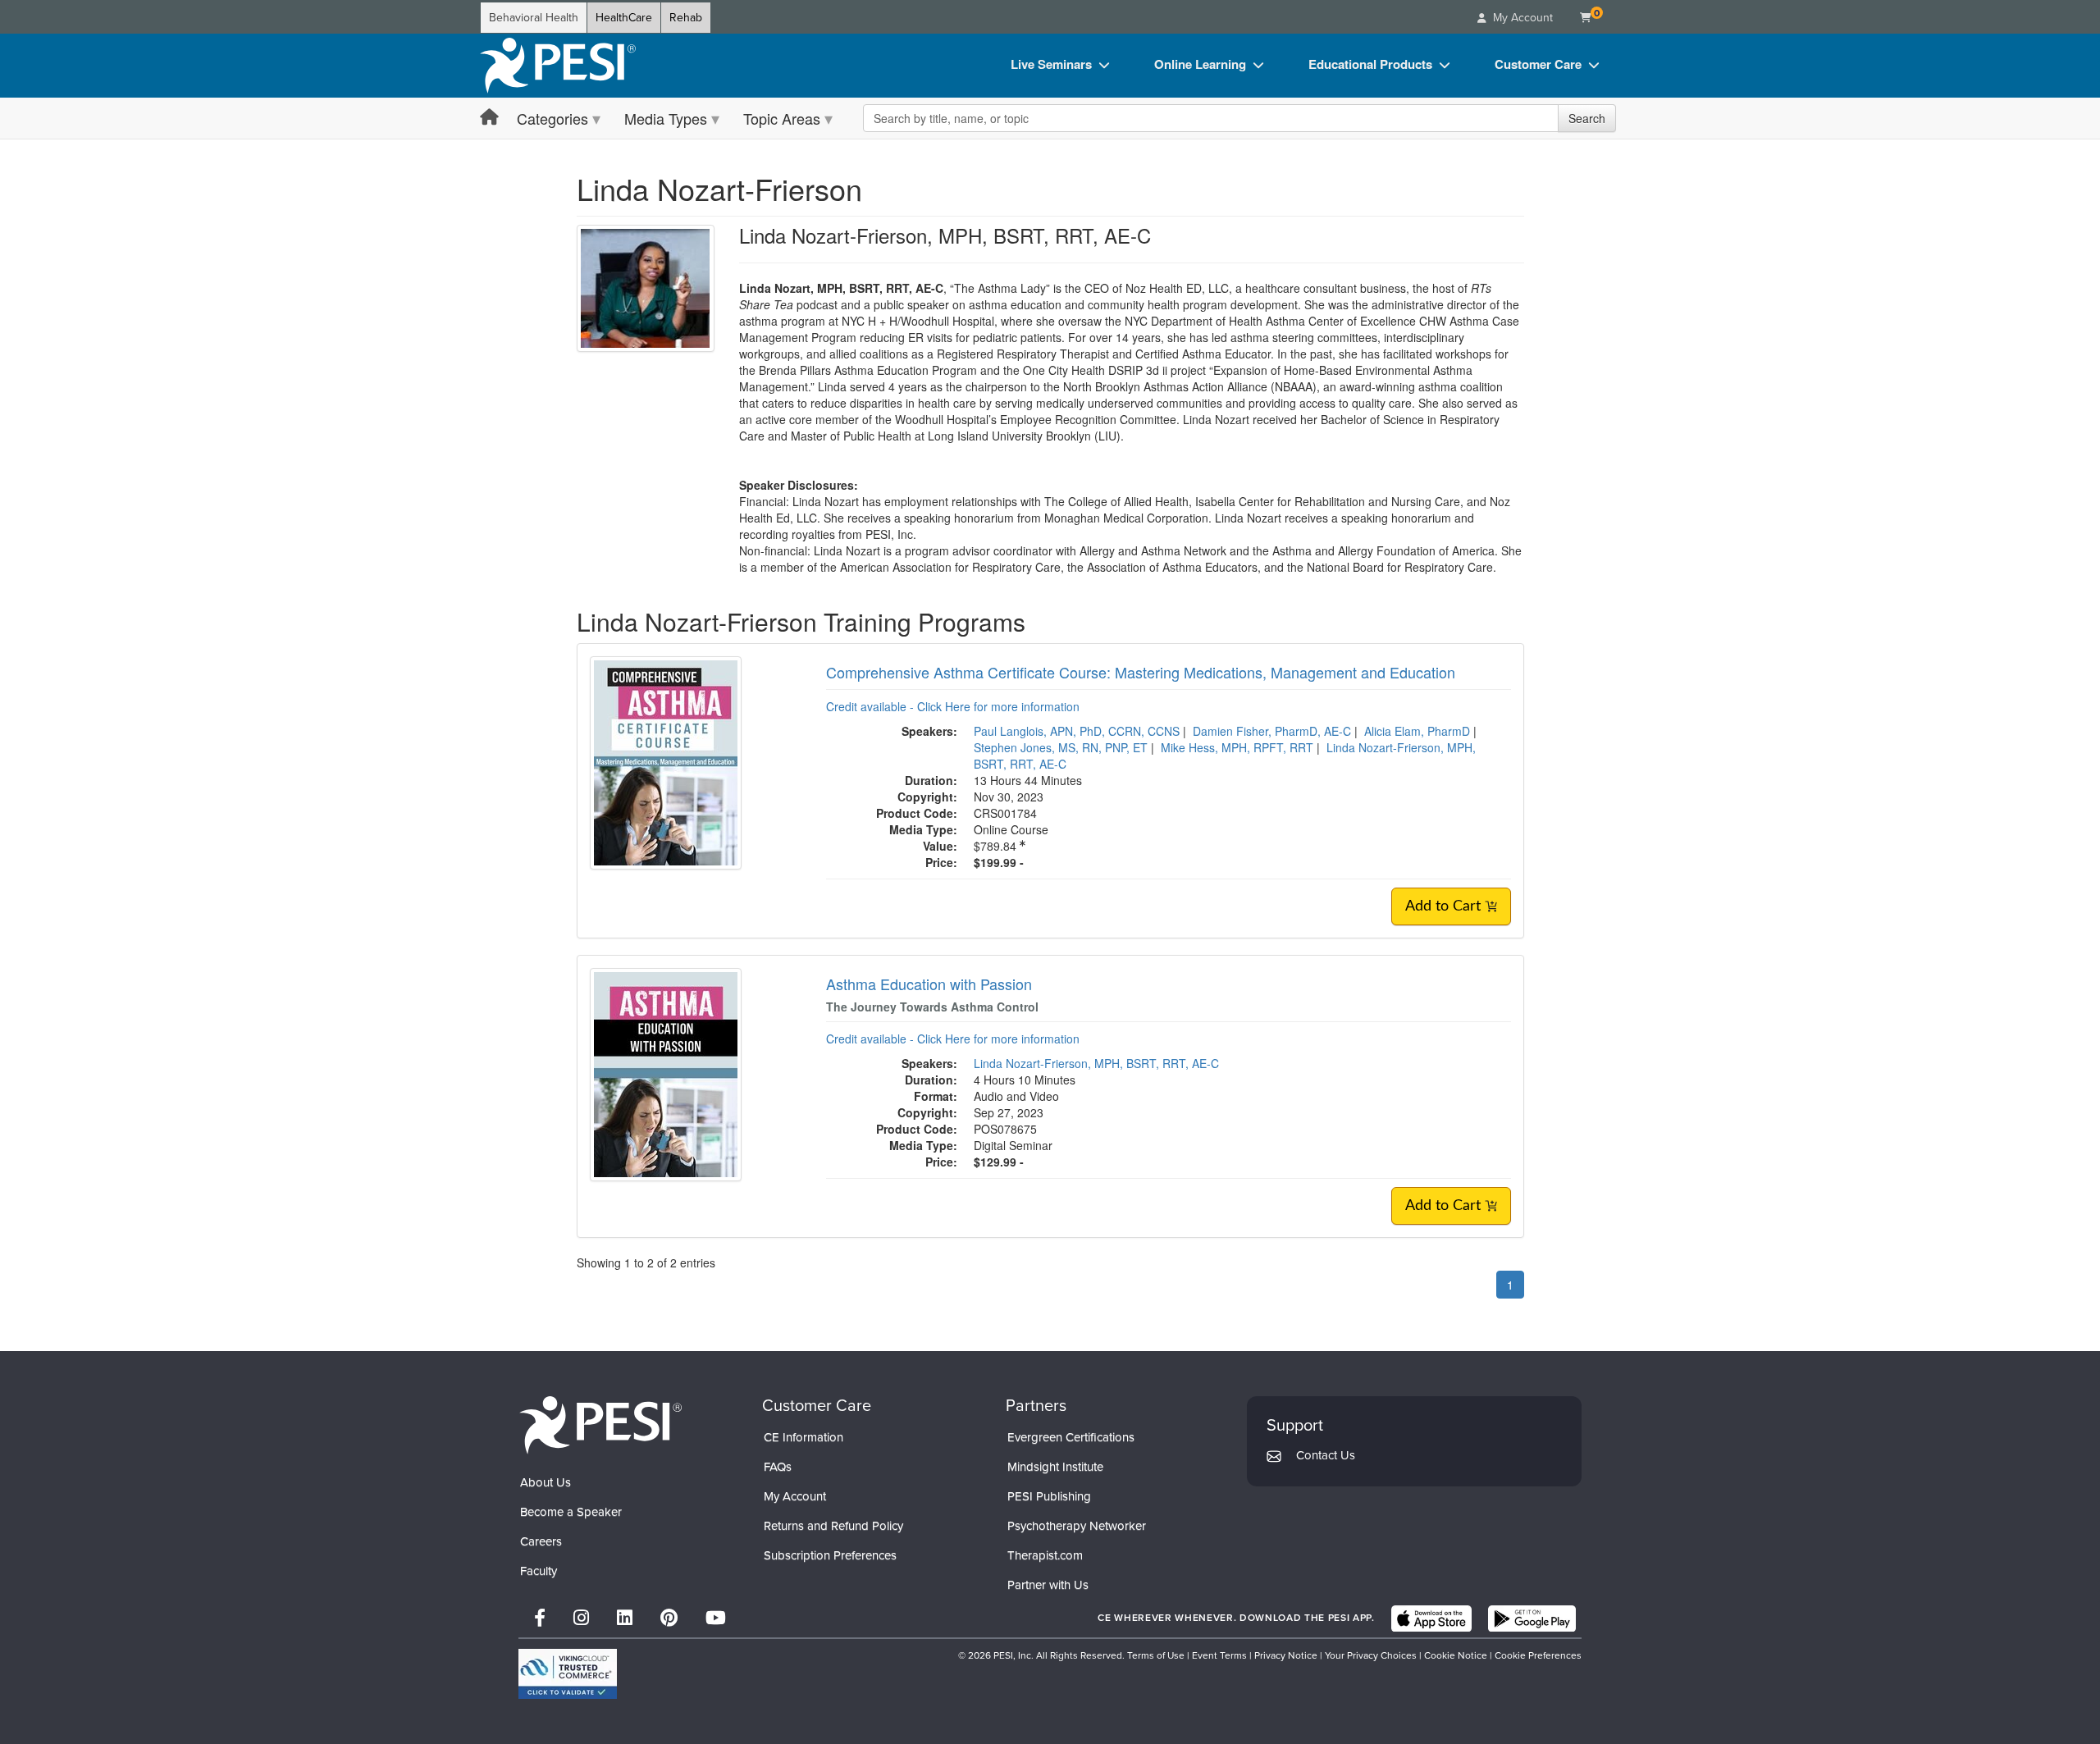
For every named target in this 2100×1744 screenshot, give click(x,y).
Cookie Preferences (1538, 1655)
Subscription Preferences (830, 1555)
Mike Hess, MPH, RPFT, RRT (1237, 747)
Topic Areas (782, 118)
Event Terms (1219, 1655)
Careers (541, 1541)
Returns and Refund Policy (833, 1526)
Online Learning (1200, 64)
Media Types (666, 118)
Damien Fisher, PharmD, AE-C (1272, 731)
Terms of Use (1156, 1655)
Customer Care (1538, 64)
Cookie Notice (1456, 1655)
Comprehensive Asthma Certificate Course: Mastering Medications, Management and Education (1141, 672)
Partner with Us (1048, 1585)
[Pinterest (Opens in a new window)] (669, 1618)
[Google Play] (1532, 1618)
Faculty (539, 1571)
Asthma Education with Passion (929, 984)
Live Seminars (1051, 64)
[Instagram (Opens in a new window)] (581, 1618)
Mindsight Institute (1055, 1467)
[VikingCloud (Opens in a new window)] (568, 1674)
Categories (552, 118)
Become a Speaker (571, 1512)
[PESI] (600, 1424)
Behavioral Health (534, 18)
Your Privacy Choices (1371, 1655)
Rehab (686, 18)
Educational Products (1370, 64)
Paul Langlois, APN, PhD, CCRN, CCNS (1077, 731)
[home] (558, 66)
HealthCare (624, 18)
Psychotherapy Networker (1077, 1526)
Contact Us (1326, 1455)
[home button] (489, 118)
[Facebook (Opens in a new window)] (540, 1618)
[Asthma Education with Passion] (666, 1072)
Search (1587, 118)
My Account (795, 1496)
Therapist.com (1045, 1555)
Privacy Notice (1286, 1655)
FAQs (778, 1467)
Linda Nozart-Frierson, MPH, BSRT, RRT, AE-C (1096, 1063)
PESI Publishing (1049, 1496)
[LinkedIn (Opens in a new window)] (625, 1618)
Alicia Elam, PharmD (1417, 731)
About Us (546, 1482)
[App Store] (1431, 1618)
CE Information (803, 1437)
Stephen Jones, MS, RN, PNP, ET (1061, 747)
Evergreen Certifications (1071, 1437)
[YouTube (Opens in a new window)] (716, 1618)
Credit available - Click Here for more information (953, 706)
